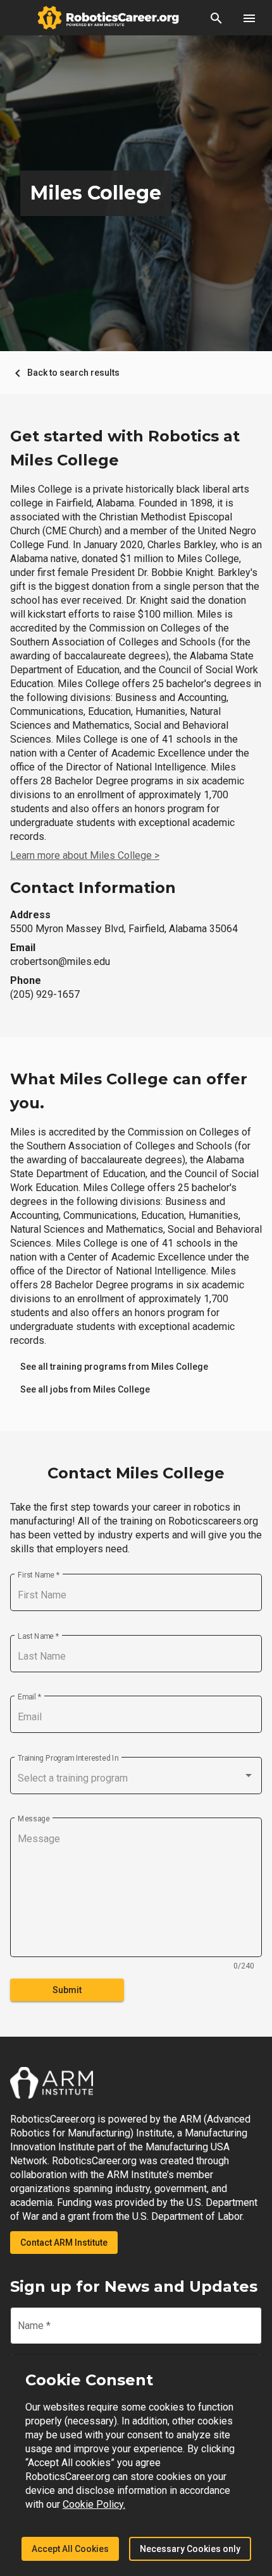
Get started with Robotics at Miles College (125, 448)
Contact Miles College (136, 1473)
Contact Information (93, 888)
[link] (114, 1367)
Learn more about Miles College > (85, 855)
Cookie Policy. (94, 2504)
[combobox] (136, 1778)
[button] (216, 18)
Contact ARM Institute (64, 2243)
